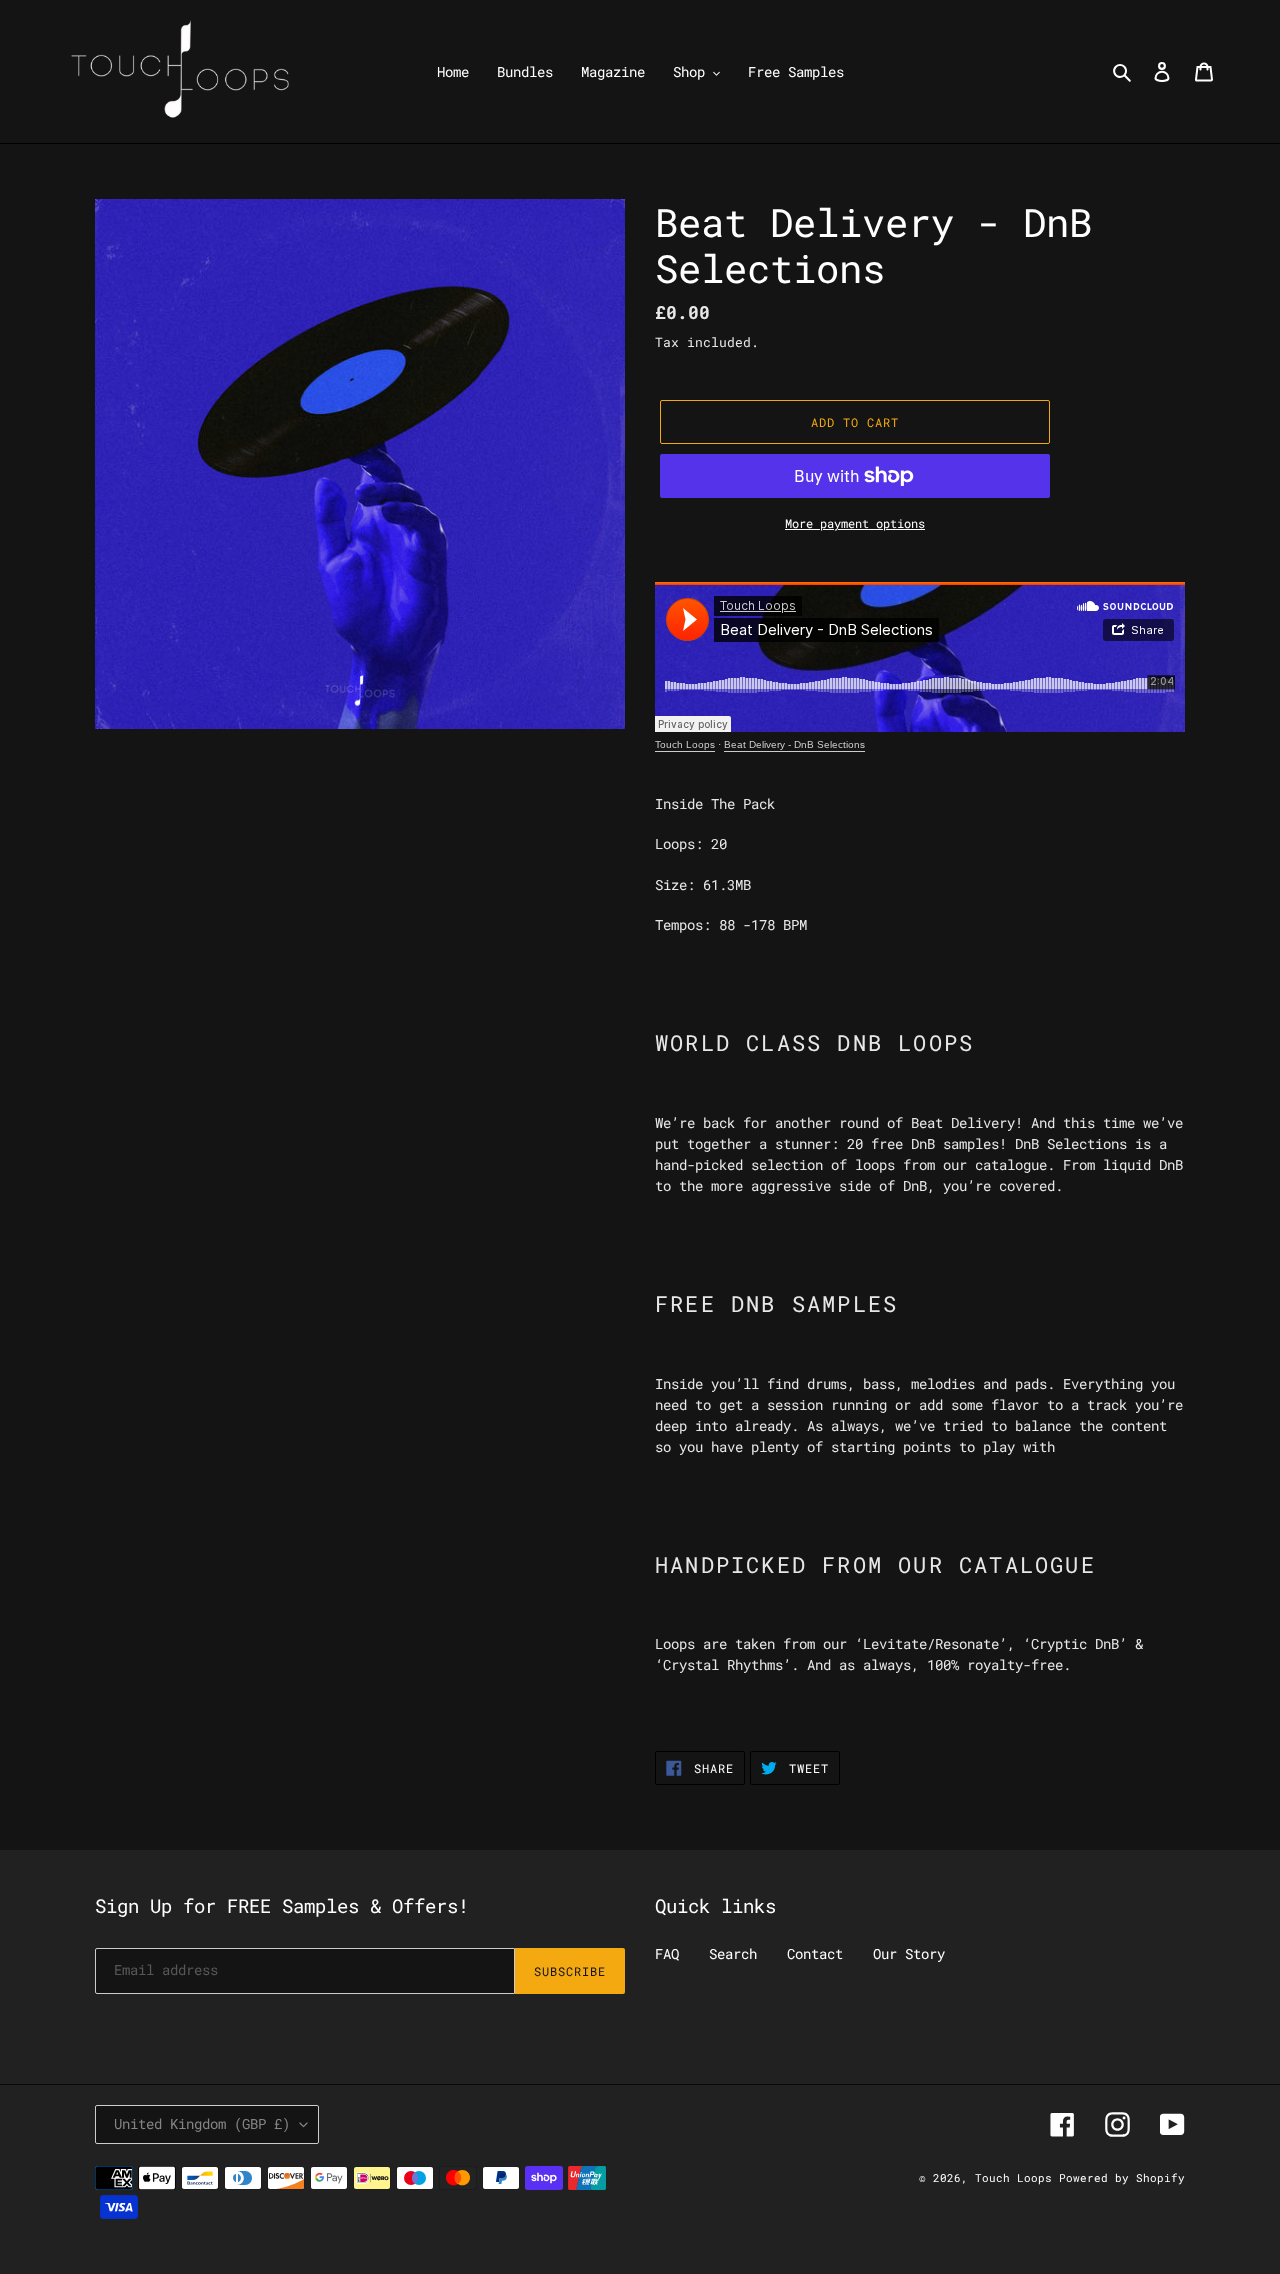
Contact (815, 1953)
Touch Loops (685, 744)
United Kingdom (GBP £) (202, 2123)
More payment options (855, 523)
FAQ (667, 1953)
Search (733, 1953)
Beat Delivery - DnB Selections (794, 744)
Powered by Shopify (1122, 2177)
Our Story (909, 1953)
